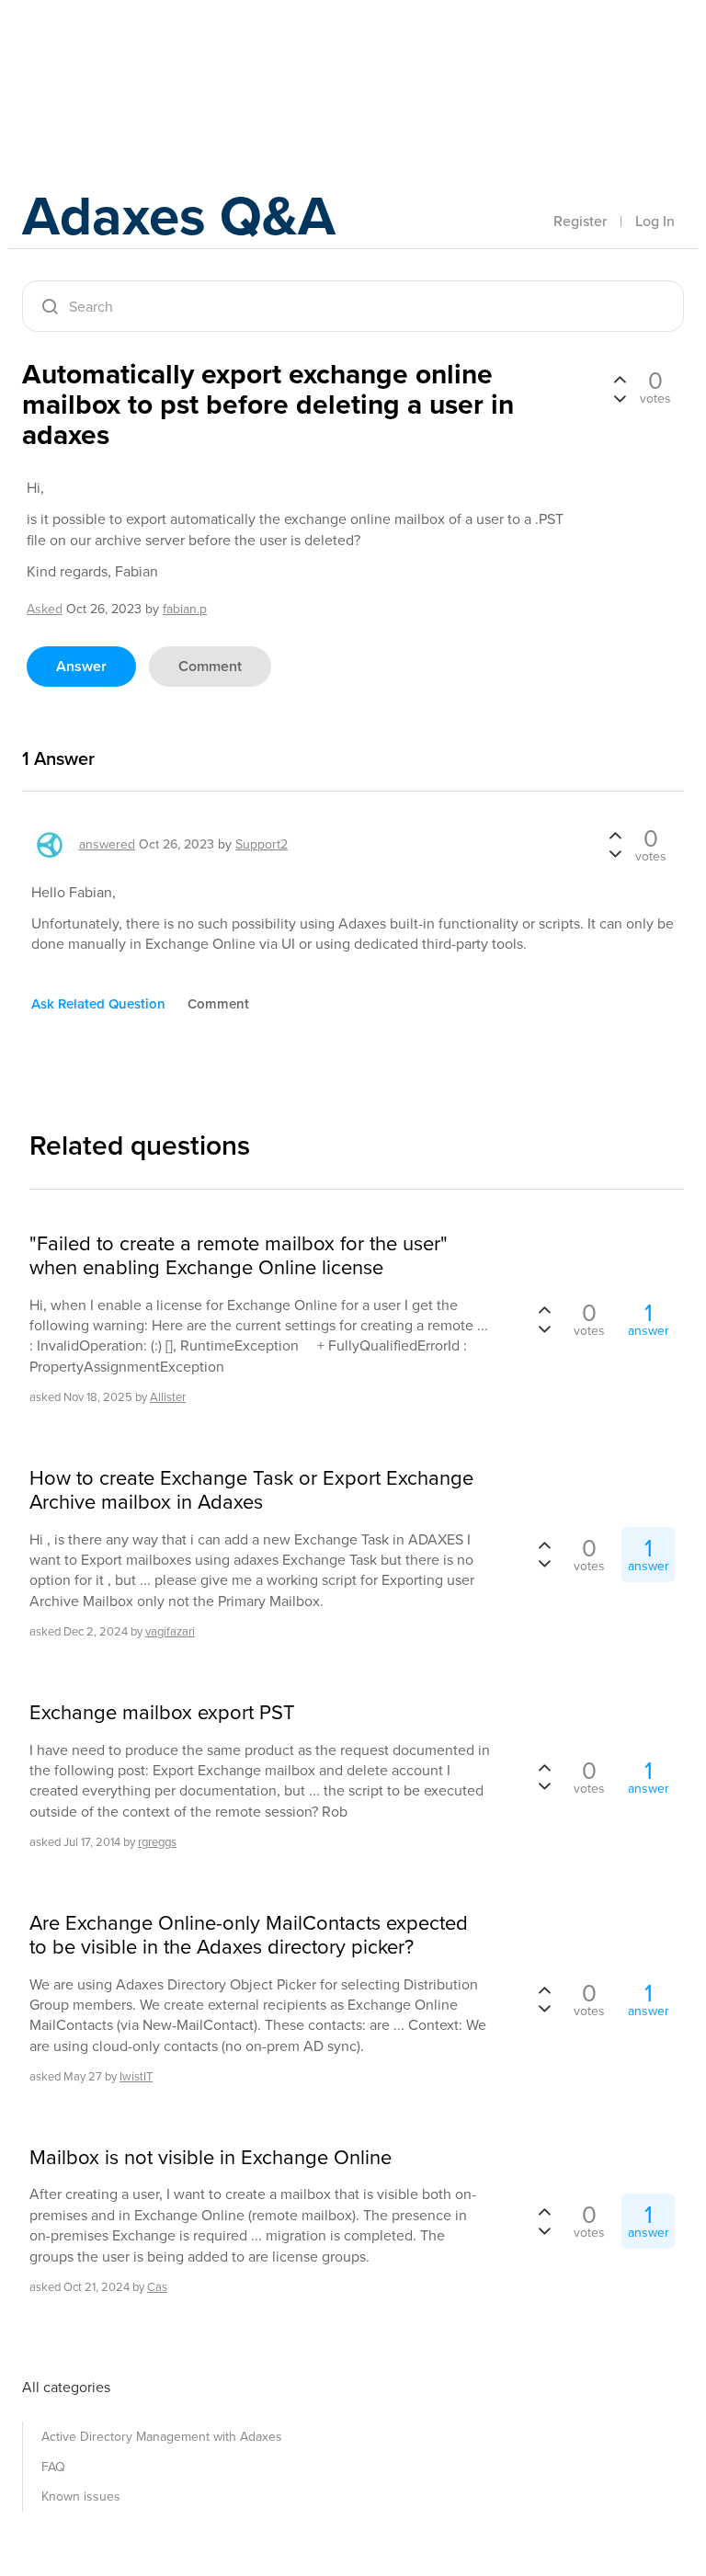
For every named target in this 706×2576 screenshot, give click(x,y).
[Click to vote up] (620, 381)
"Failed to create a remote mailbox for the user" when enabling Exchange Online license (239, 1256)
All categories (66, 2387)
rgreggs (157, 1842)
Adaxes (108, 54)
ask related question (98, 1004)
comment (210, 666)
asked (45, 609)
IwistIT (136, 2076)
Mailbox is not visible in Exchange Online (211, 2158)
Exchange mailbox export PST (162, 1713)
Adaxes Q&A (179, 216)
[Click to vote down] (620, 397)
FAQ (53, 2467)
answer (81, 666)
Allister (168, 1397)
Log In (655, 221)
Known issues (81, 2496)
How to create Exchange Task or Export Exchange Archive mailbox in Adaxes (251, 1491)
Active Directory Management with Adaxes (162, 2437)
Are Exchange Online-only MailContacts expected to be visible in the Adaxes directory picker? (249, 1936)
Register (580, 221)
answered (107, 844)
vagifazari (170, 1631)
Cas (157, 2287)
